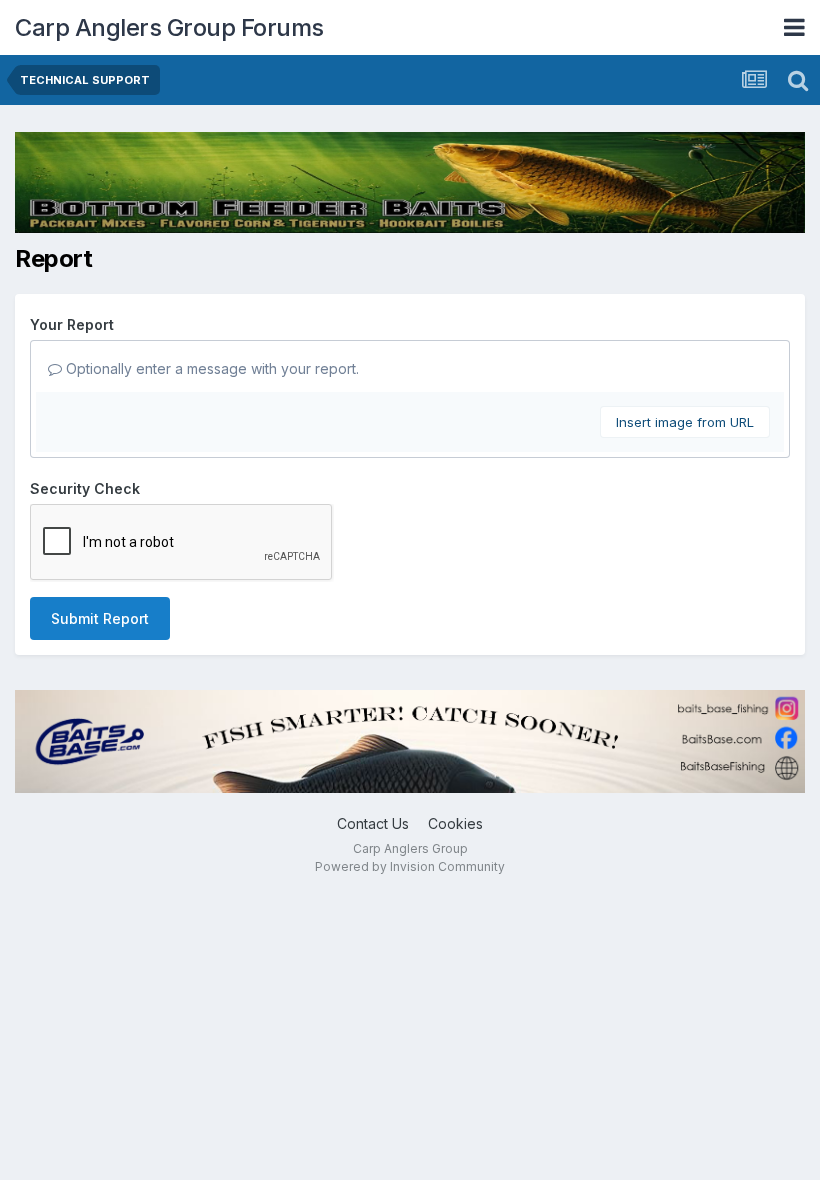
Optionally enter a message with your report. (210, 368)
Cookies (455, 823)
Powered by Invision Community (410, 866)
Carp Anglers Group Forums (169, 27)
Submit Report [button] (100, 618)
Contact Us (373, 823)
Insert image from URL (685, 422)
